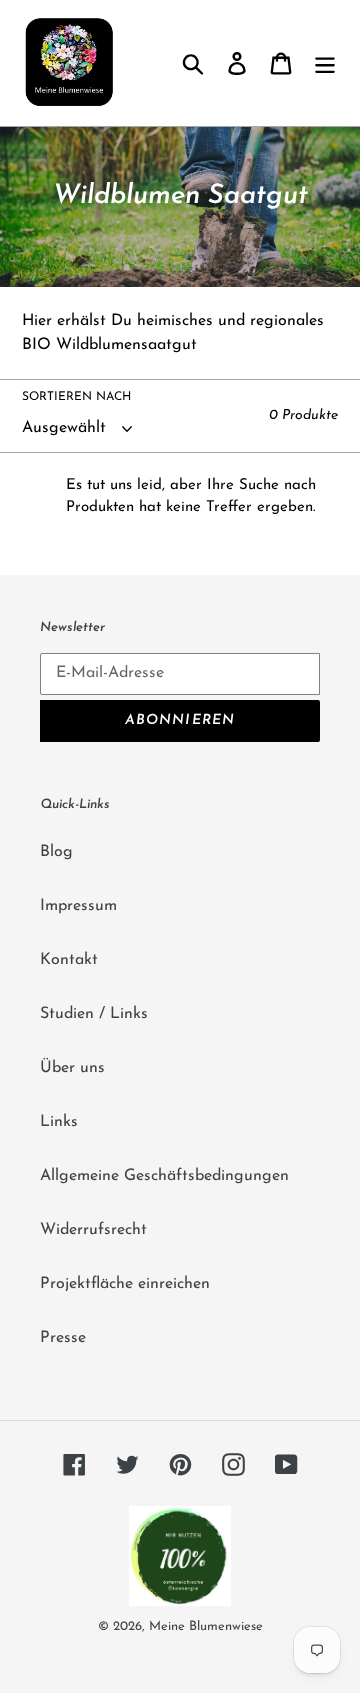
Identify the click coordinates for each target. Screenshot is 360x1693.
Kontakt (69, 960)
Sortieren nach (76, 397)
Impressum (78, 906)
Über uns (72, 1068)
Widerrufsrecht (93, 1230)
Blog (56, 852)
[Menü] (325, 63)
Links (59, 1122)
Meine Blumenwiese (206, 1626)
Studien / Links (94, 1014)
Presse (63, 1338)
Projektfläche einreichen (125, 1284)
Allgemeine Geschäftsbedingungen (164, 1176)
